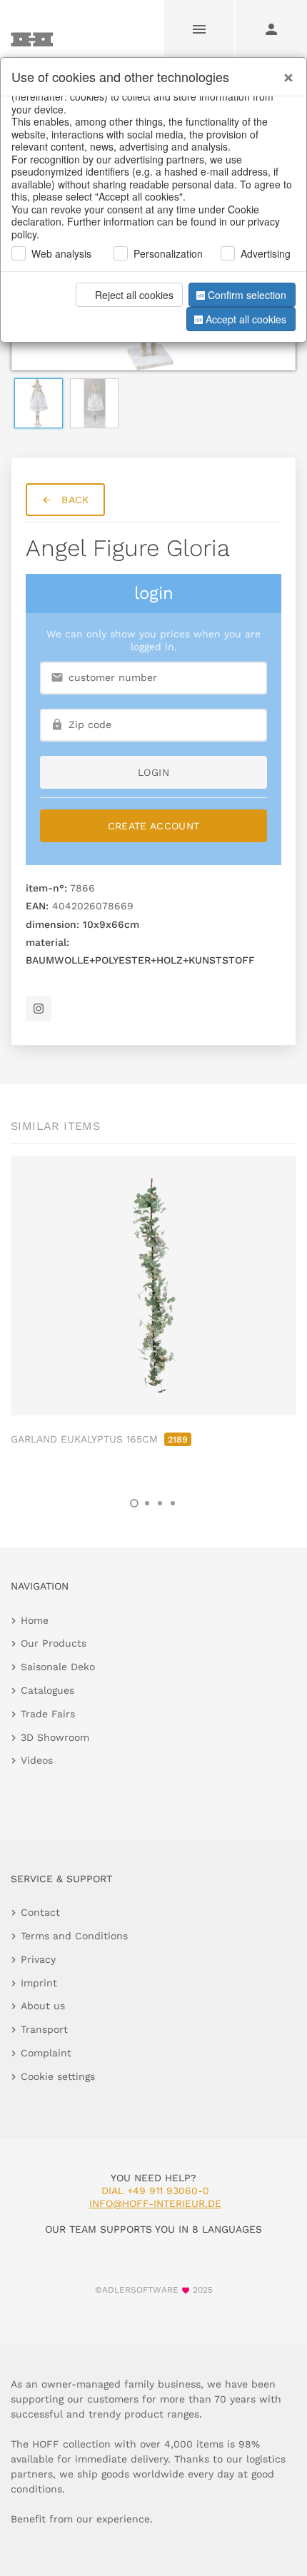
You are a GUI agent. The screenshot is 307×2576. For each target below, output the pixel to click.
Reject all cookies (134, 295)
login (153, 772)
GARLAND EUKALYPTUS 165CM (99, 1439)
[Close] (285, 72)
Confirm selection (247, 295)
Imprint (39, 1983)
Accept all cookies (246, 319)
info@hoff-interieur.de (155, 2203)
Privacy (38, 1959)
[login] (271, 29)
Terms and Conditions (74, 1936)
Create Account (154, 826)
